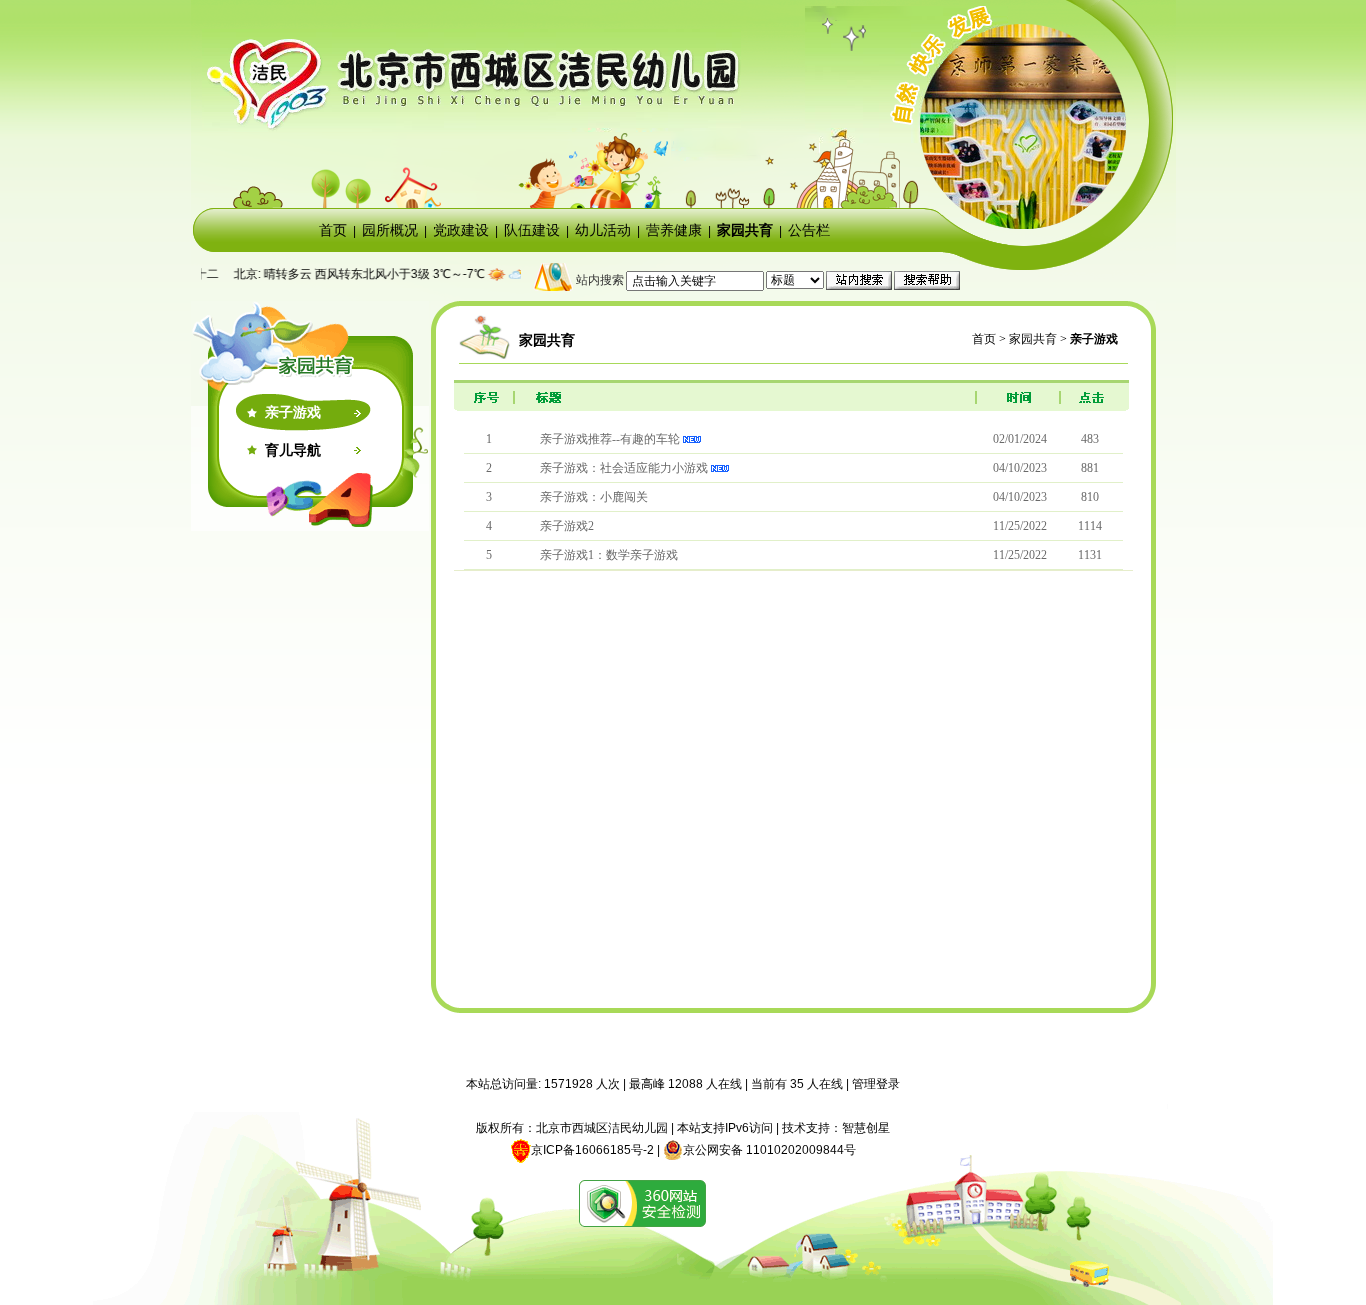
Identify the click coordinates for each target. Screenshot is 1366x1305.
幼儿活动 (603, 230)
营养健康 (674, 230)
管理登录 (876, 1084)
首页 (333, 230)
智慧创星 (866, 1128)
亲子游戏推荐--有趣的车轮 (610, 439)
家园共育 (745, 230)
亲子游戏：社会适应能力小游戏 (624, 468)
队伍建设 (532, 230)
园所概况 (390, 230)
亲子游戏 (293, 412)
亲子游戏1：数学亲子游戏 (609, 555)
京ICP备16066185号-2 (592, 1150)
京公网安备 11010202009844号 (769, 1150)
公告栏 (809, 230)
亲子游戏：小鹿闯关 (594, 497)
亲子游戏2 (567, 526)
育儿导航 (293, 450)
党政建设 (461, 230)
